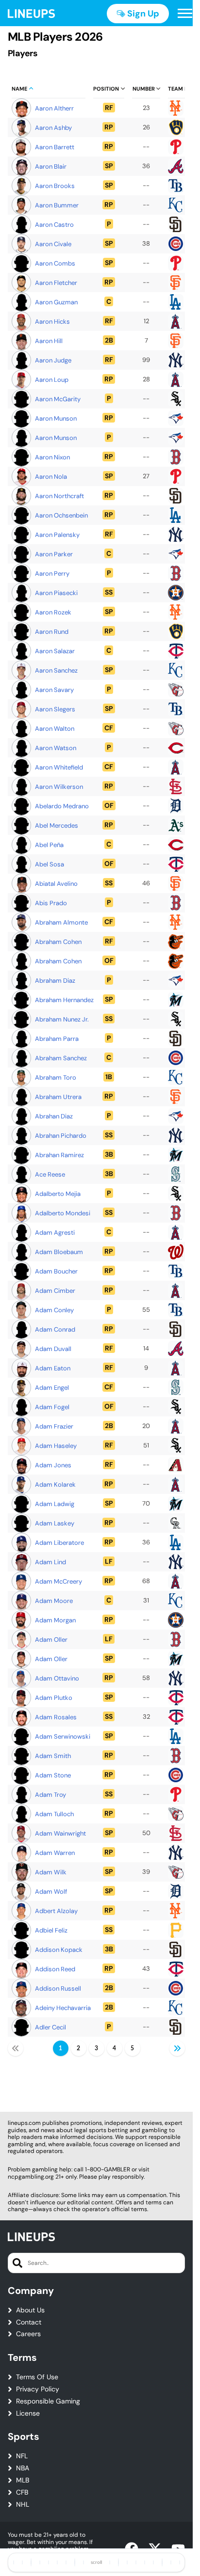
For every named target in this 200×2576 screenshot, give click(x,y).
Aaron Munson (56, 418)
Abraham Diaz (55, 981)
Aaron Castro (54, 225)
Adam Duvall (53, 1349)
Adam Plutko (54, 1698)
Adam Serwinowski (63, 1736)
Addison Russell (58, 1988)
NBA (23, 2468)
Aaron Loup (52, 380)
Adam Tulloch (54, 1814)
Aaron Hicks (52, 322)
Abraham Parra (57, 1039)
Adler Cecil (50, 2027)
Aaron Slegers (55, 709)
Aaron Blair (51, 166)
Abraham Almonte (61, 922)
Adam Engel (52, 1388)
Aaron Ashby (53, 128)
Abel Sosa (50, 864)
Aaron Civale (53, 244)
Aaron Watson (56, 748)
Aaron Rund (52, 632)
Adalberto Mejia (58, 1194)
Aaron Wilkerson (59, 787)
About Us (30, 2310)
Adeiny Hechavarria (63, 2008)
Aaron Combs (55, 263)
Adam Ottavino (57, 1678)
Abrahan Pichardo (61, 1136)
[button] (185, 14)
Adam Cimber (55, 1291)
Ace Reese (50, 1174)
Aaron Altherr (54, 108)
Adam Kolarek (55, 1484)
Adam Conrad (55, 1329)
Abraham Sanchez (61, 1058)
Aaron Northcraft (59, 496)
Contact (29, 2322)
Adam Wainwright (60, 1833)
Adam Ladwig (55, 1504)
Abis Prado (51, 903)
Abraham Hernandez (64, 1000)
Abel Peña (49, 845)
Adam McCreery (58, 1581)
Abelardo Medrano (62, 806)
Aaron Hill (49, 341)
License (28, 2413)
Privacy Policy (38, 2389)
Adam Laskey (55, 1523)
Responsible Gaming (48, 2401)
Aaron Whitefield (59, 767)
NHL (23, 2505)
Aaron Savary (54, 690)
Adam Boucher (56, 1271)
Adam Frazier (54, 1426)
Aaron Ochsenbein (61, 515)
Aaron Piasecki (56, 593)
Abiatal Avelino (56, 884)
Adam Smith (53, 1756)
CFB (22, 2492)
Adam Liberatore (59, 1543)
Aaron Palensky (57, 535)
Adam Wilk (51, 1872)
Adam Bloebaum (59, 1252)
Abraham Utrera (58, 1097)
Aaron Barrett (55, 147)
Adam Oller (51, 1640)
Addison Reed (55, 1969)
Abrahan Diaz (54, 1116)
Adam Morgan (55, 1620)
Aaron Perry (52, 573)
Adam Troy (50, 1795)
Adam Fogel (52, 1407)
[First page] (16, 2048)
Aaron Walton (55, 729)
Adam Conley (54, 1310)
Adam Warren (55, 1853)
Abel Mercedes (57, 825)
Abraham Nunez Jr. (62, 1019)
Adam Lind (50, 1562)
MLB (23, 2480)
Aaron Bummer (57, 205)
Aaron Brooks (55, 186)
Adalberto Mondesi (63, 1213)
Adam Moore (54, 1601)
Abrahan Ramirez (59, 1155)
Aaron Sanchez (56, 670)
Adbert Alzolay (56, 1911)
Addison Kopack (59, 1950)
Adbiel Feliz (51, 1930)
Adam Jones (53, 1465)
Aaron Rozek (53, 612)
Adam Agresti (55, 1233)
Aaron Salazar (55, 651)
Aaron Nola (51, 477)
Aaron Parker (54, 554)
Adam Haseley (56, 1446)
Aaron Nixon (52, 457)
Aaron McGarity (58, 399)
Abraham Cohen (58, 942)
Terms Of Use (37, 2377)
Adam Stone (53, 1775)
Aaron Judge (53, 360)
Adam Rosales (56, 1717)
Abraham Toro (56, 1077)
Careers (28, 2334)
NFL (22, 2456)
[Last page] (177, 2048)
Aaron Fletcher (56, 283)
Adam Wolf (51, 1892)
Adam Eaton (53, 1368)
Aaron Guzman (56, 302)
